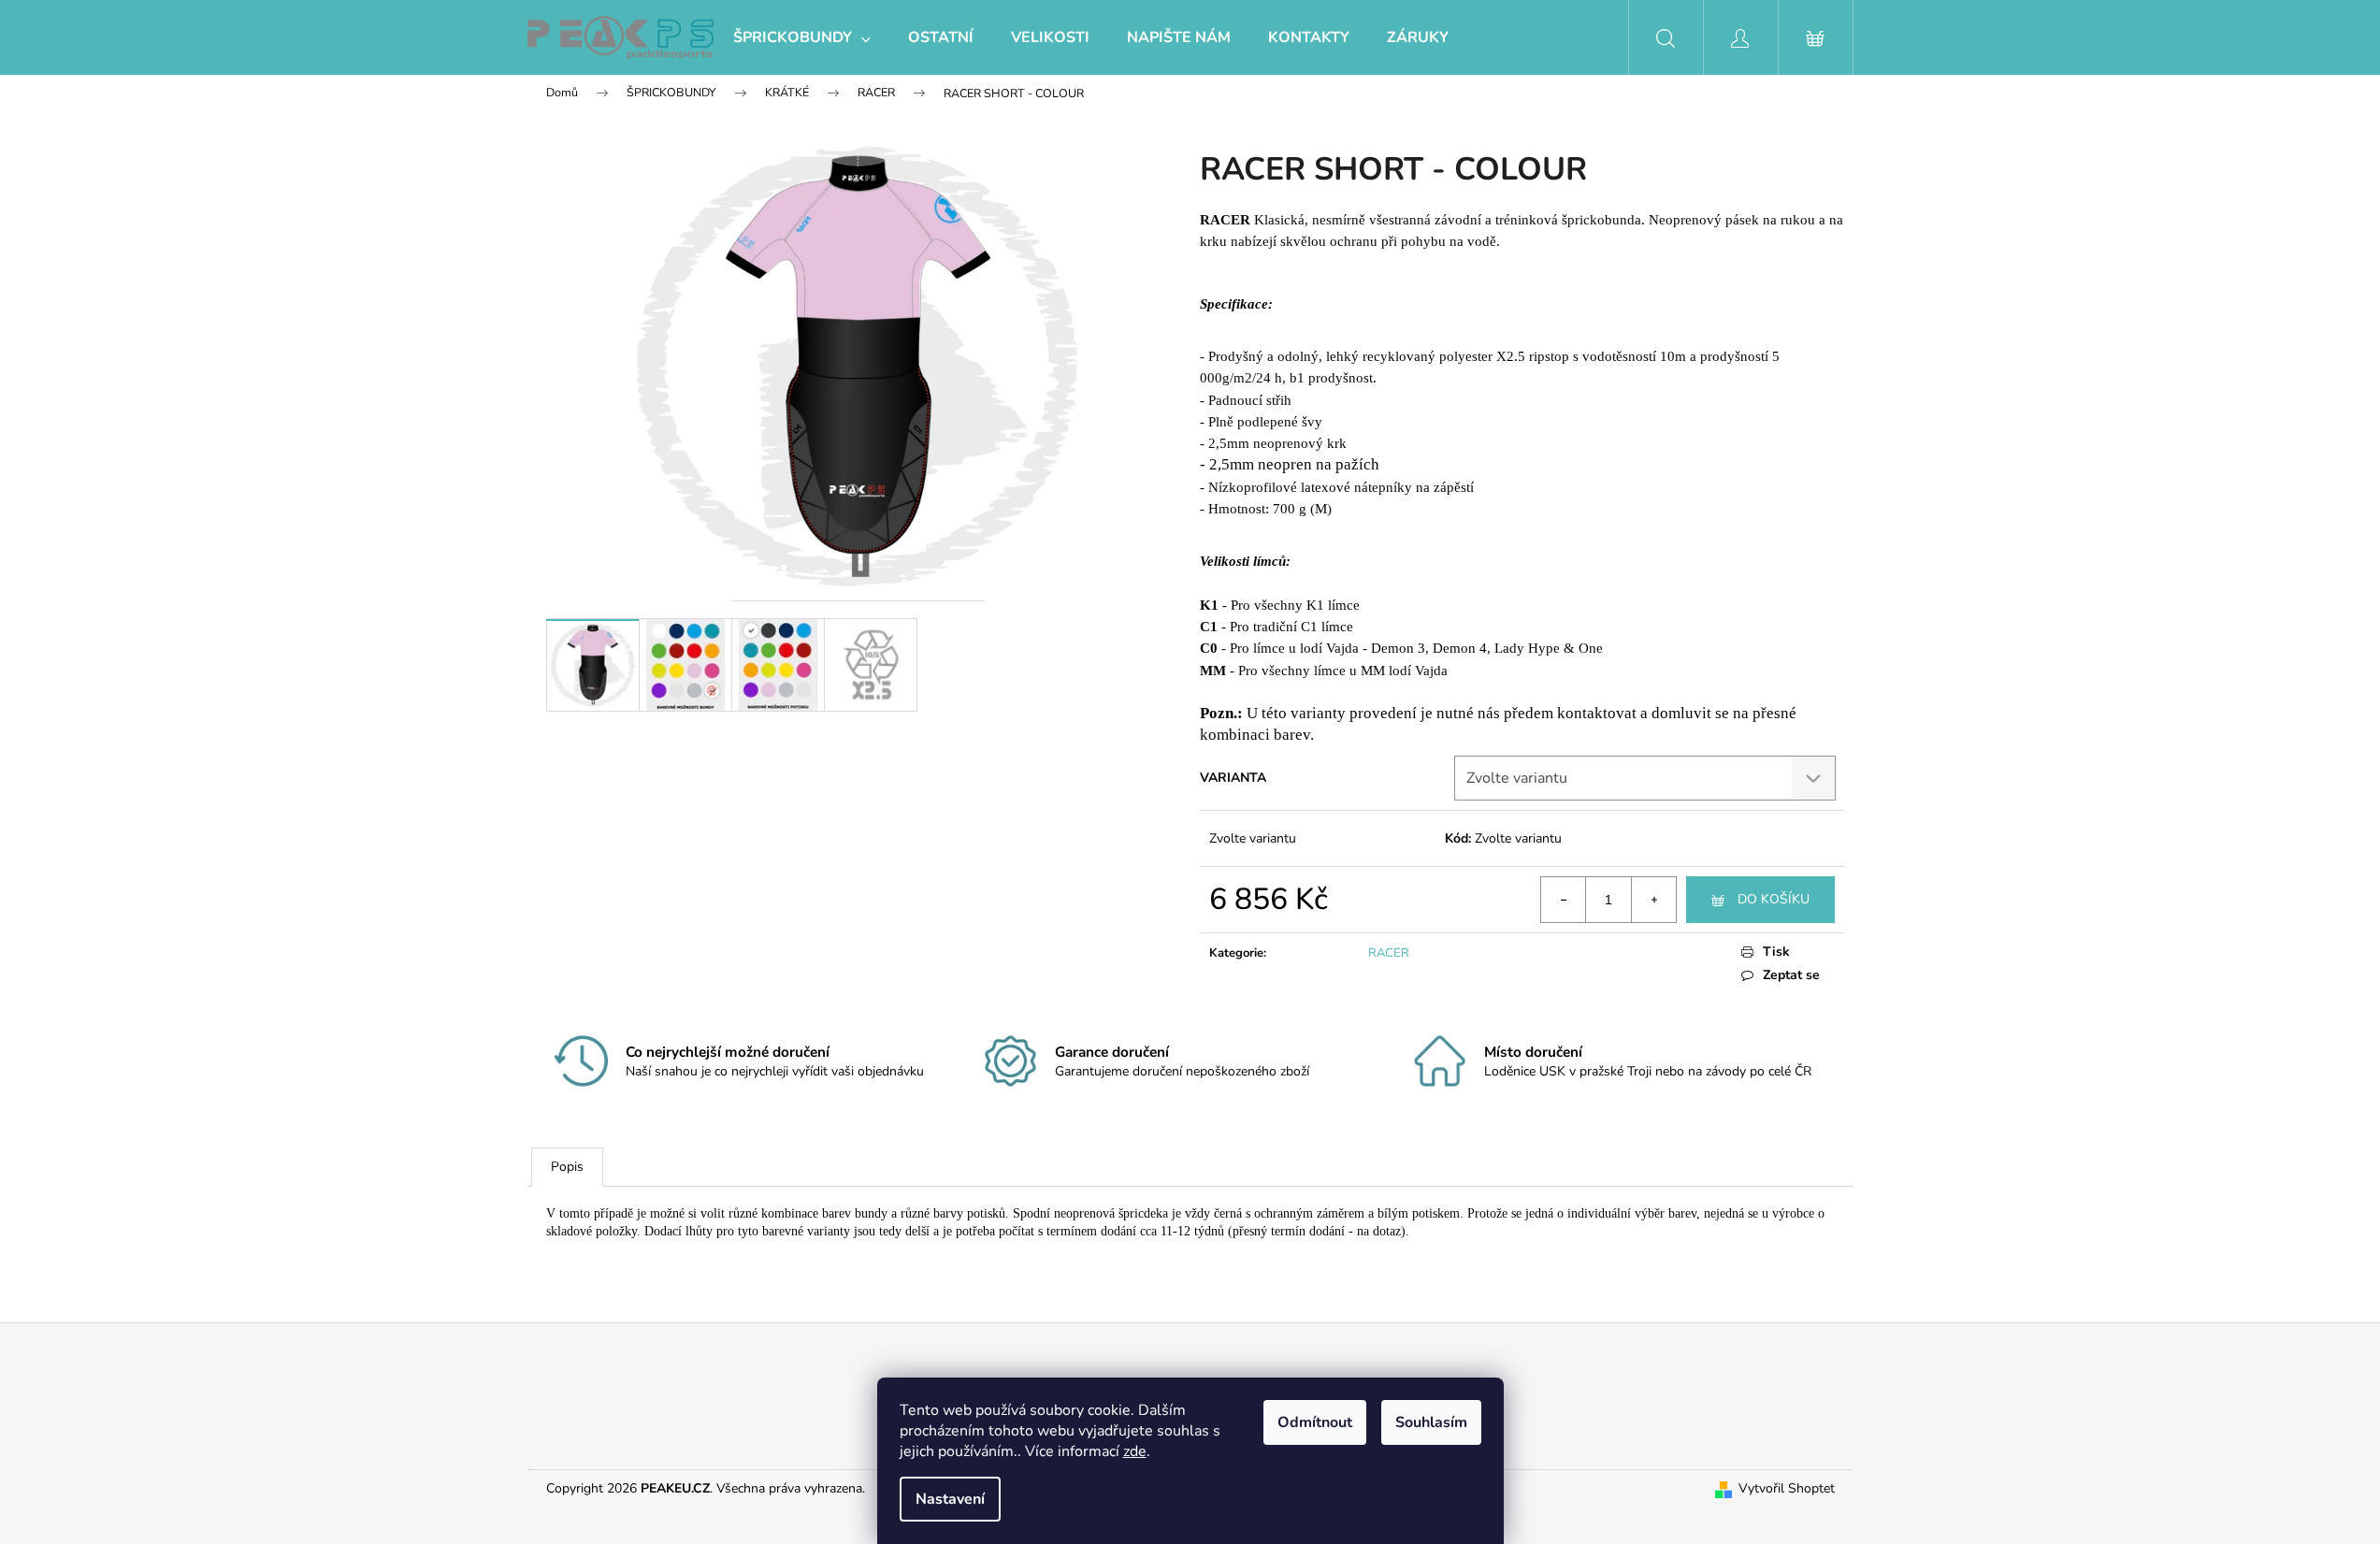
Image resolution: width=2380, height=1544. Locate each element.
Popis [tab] (567, 1167)
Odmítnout (1315, 1422)
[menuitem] (802, 37)
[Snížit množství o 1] (1564, 900)
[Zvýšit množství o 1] (1653, 900)
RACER (1389, 953)
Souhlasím (1431, 1422)
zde (1135, 1451)
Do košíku (1774, 899)
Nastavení (950, 1499)
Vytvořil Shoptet (1787, 1488)
